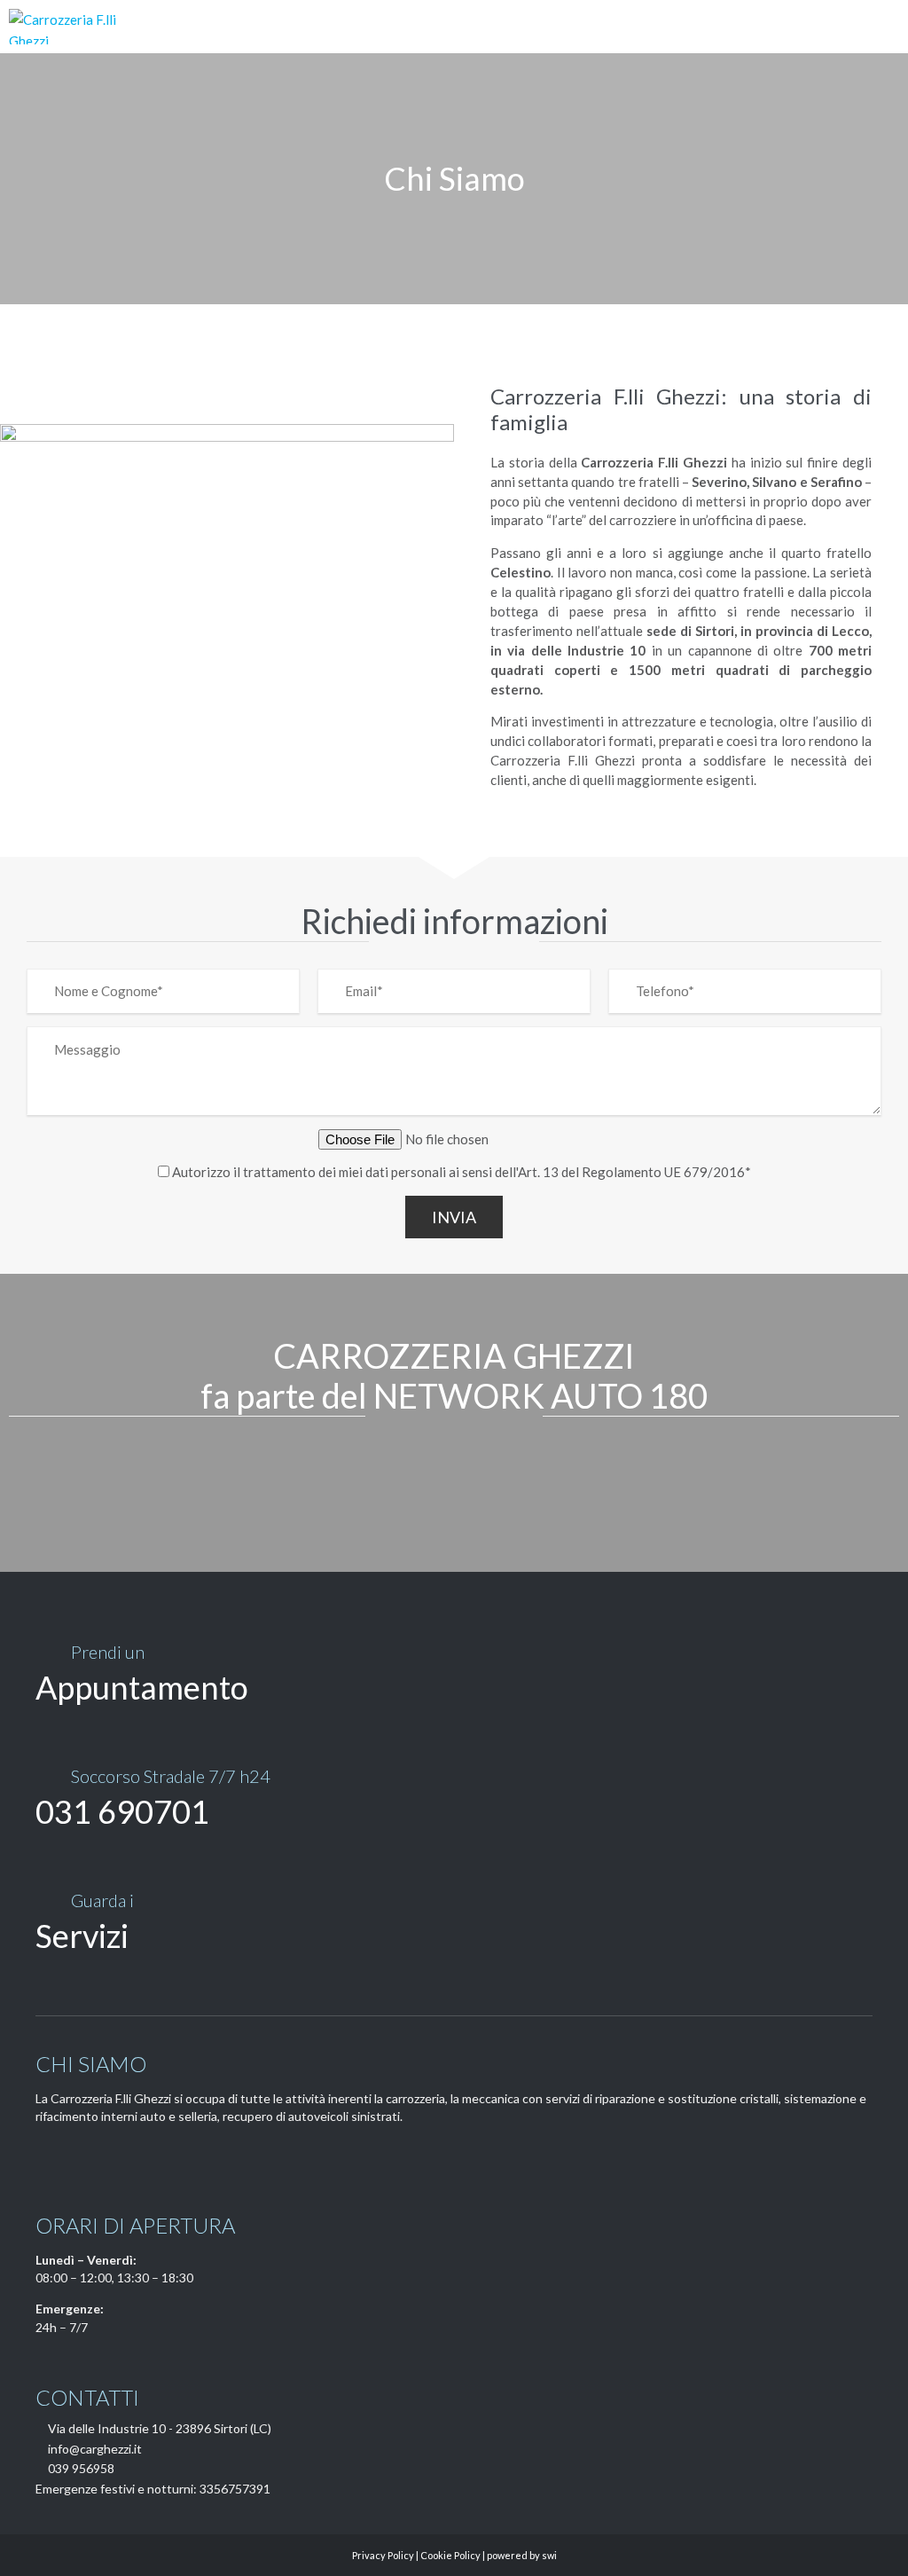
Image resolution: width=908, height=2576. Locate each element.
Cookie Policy (450, 2555)
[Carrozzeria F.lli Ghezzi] (79, 27)
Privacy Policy (383, 2555)
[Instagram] (75, 2156)
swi (549, 2555)
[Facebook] (46, 2156)
